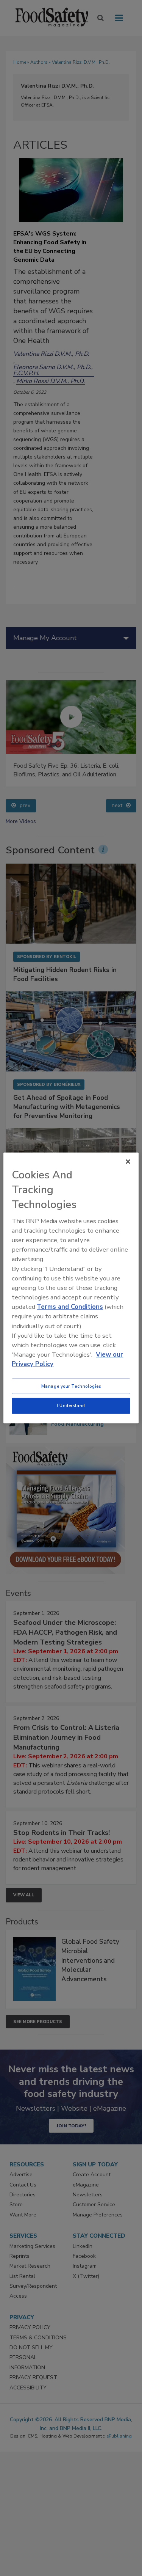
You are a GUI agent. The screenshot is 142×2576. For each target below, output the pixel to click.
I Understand (71, 1406)
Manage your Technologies (71, 1386)
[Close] (128, 1162)
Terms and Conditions (70, 1307)
